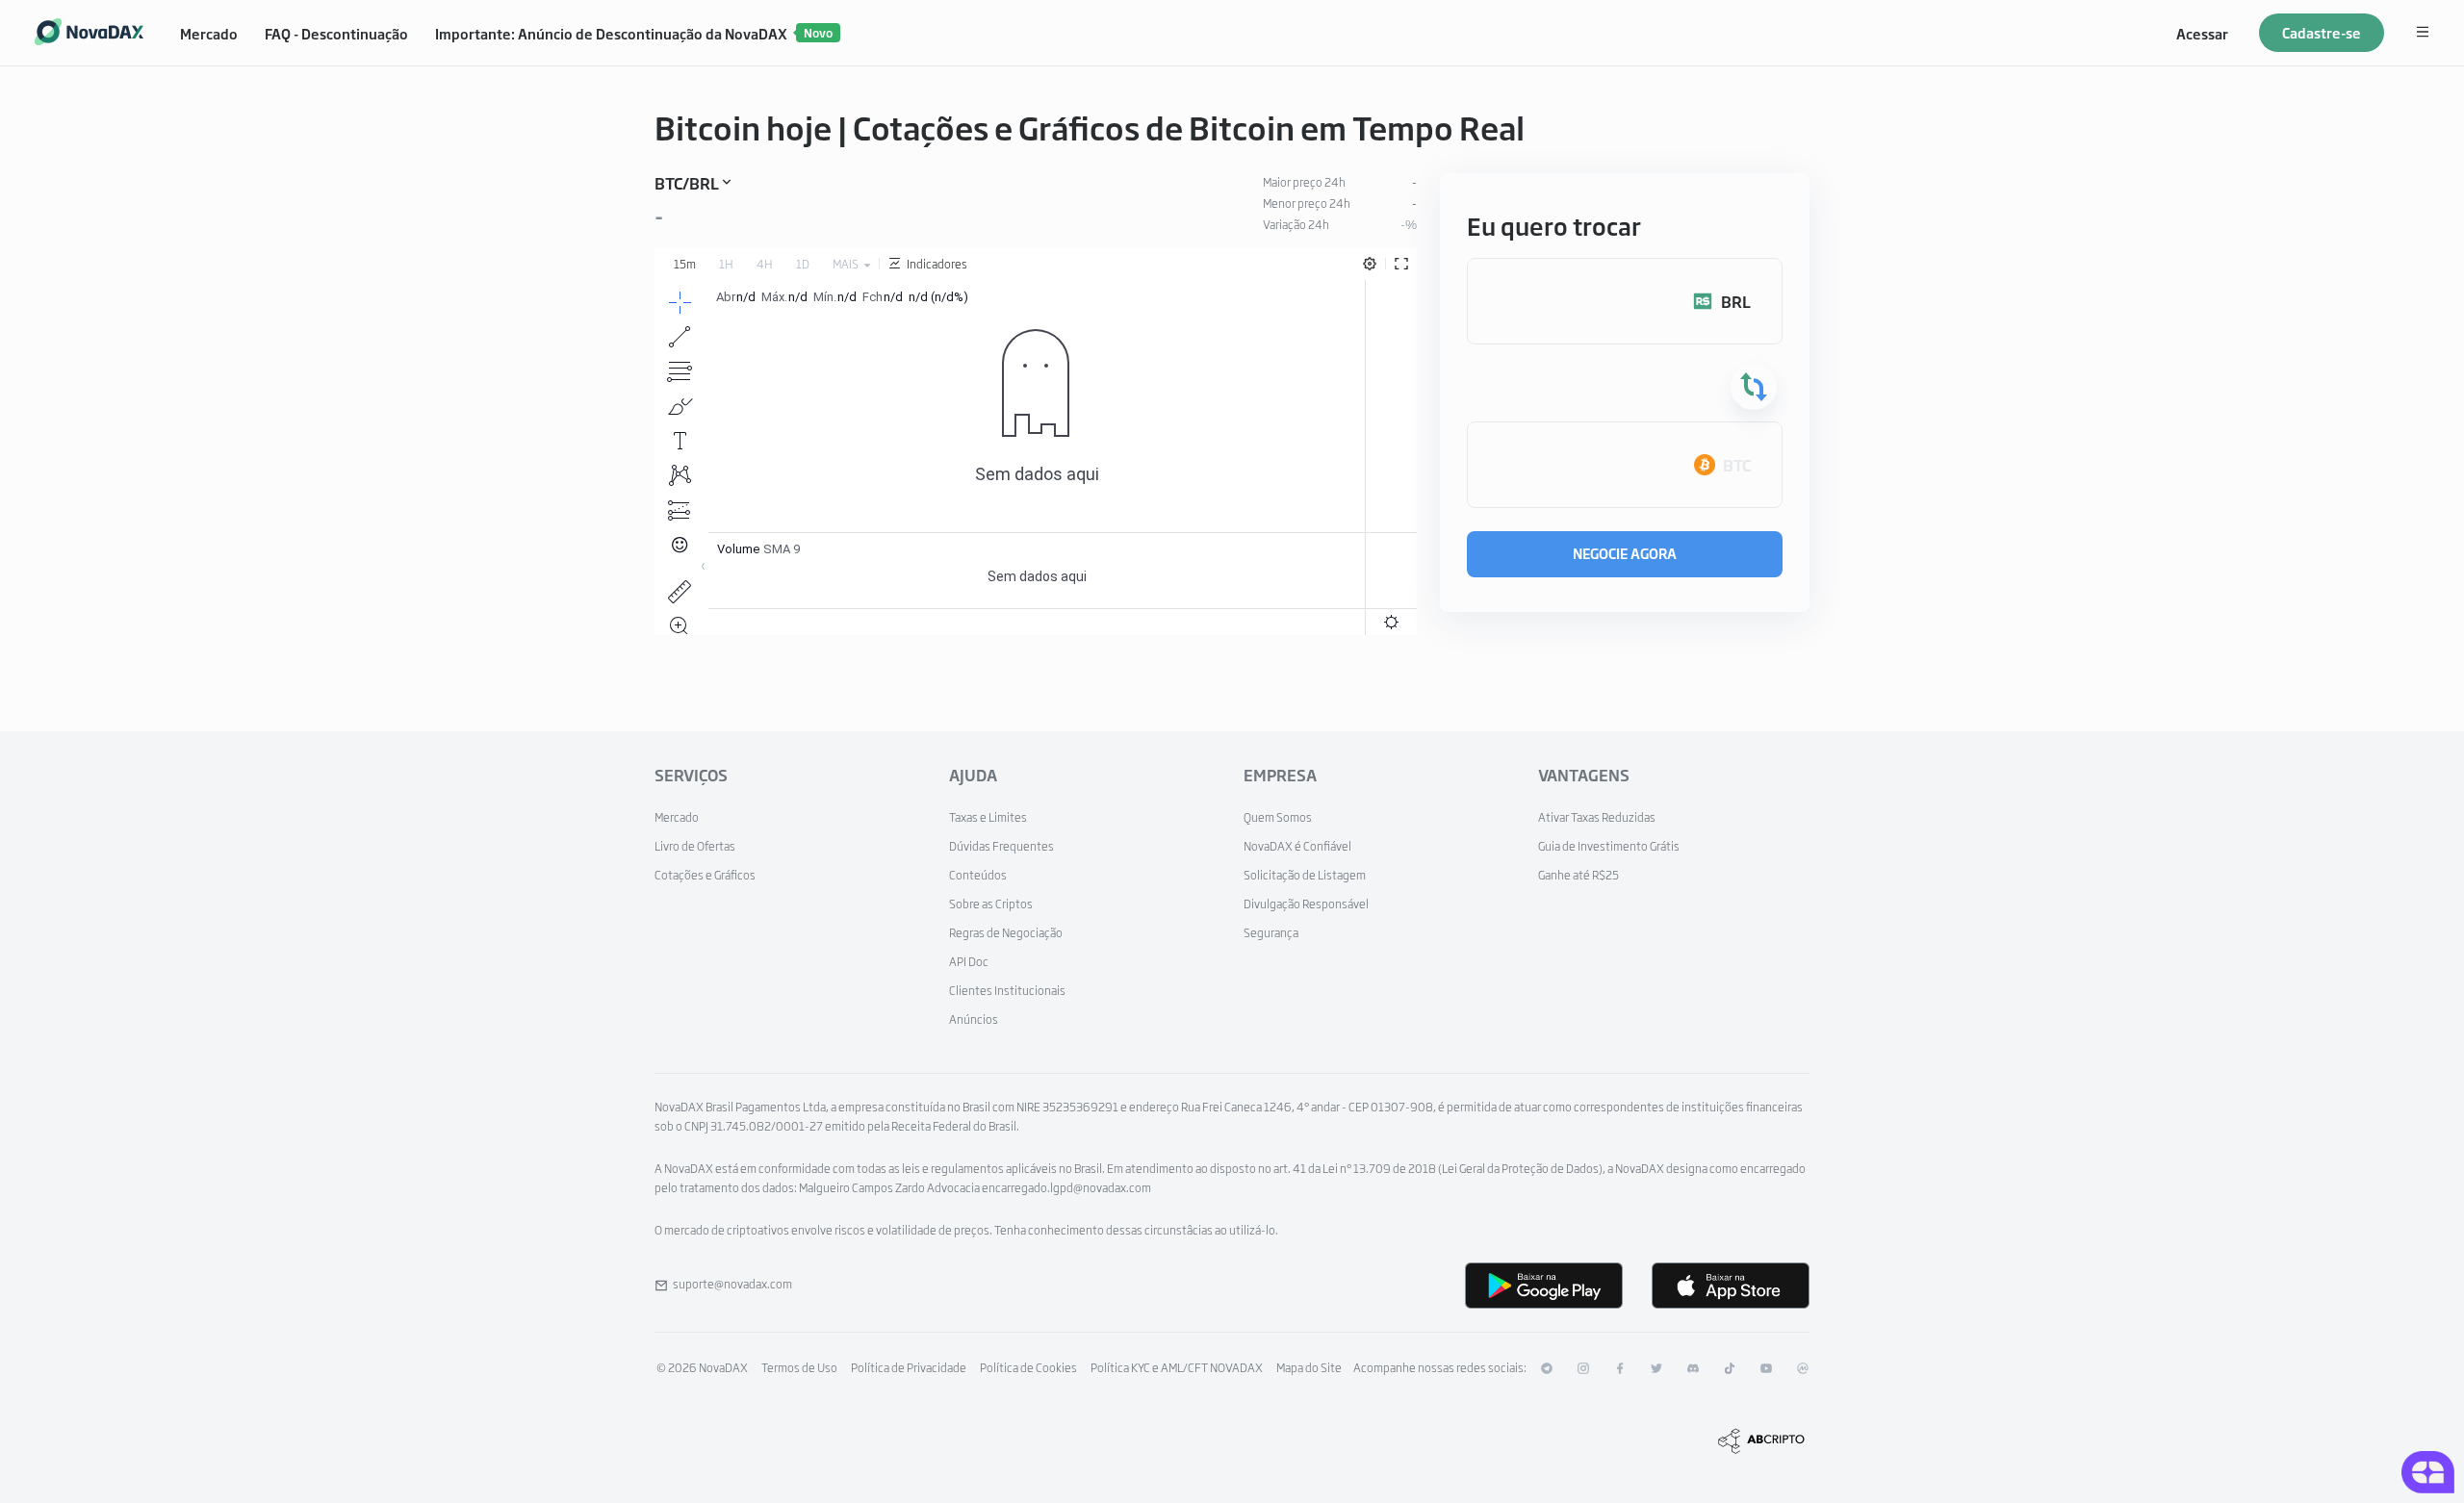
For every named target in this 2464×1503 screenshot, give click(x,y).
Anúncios (974, 1019)
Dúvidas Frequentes (1001, 846)
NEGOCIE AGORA (1625, 553)
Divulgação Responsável (1306, 904)
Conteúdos (978, 875)
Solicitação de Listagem (1305, 875)
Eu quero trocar (1554, 225)
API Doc (969, 961)
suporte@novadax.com (732, 1284)
